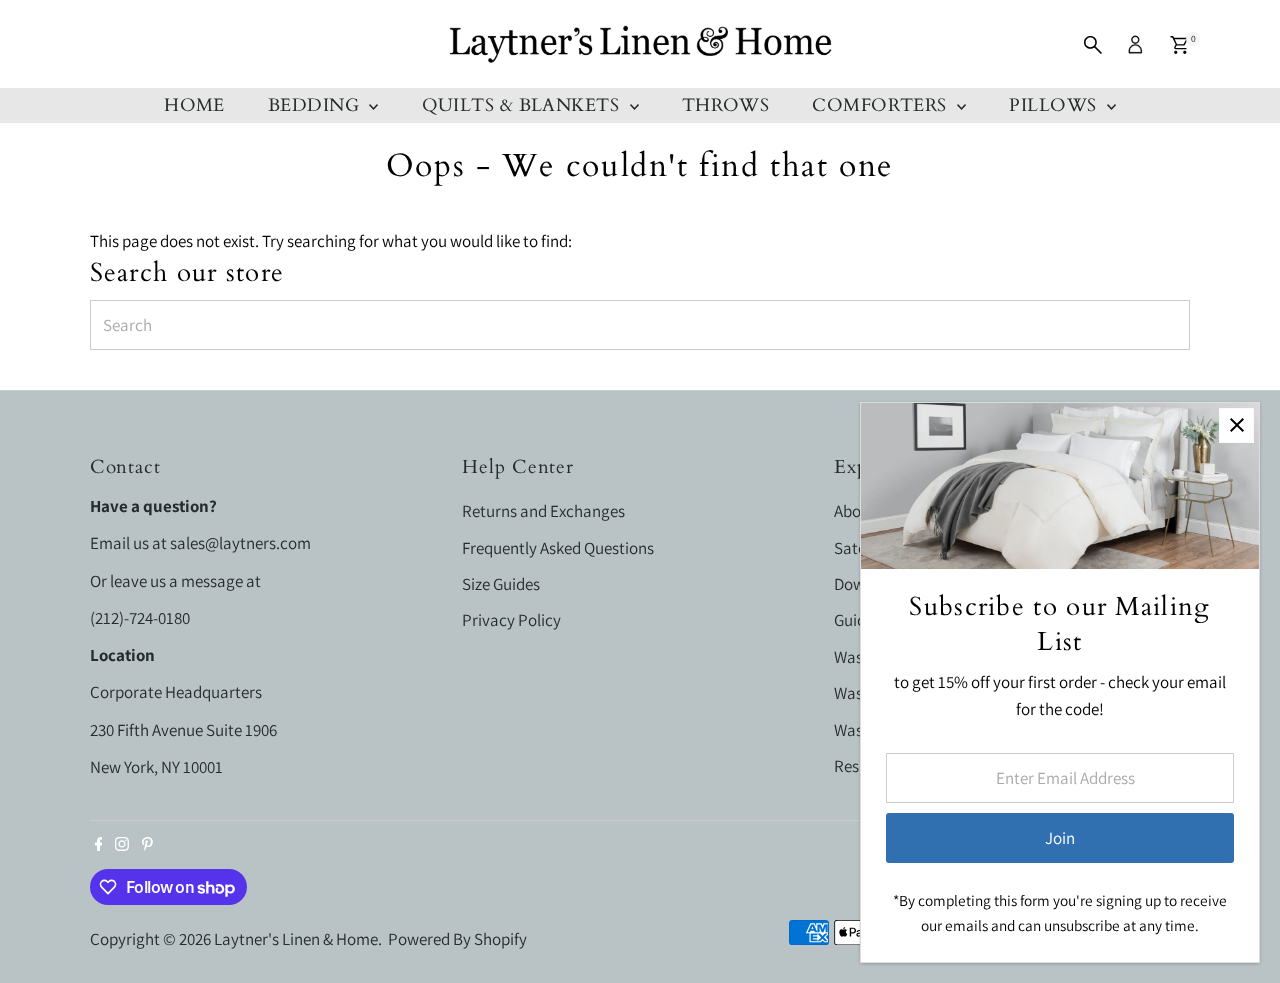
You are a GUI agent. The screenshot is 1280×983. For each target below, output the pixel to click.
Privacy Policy (511, 620)
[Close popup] (1236, 425)
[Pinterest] (147, 845)
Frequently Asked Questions (558, 548)
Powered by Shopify (457, 939)
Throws (726, 105)
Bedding (316, 105)
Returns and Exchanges (543, 511)
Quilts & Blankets (523, 105)
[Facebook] (99, 845)
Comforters (882, 105)
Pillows (1055, 105)
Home (194, 105)
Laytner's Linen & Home (296, 939)
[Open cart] (1179, 45)
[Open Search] (1093, 45)
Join (1060, 838)
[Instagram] (122, 845)
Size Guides (501, 584)
